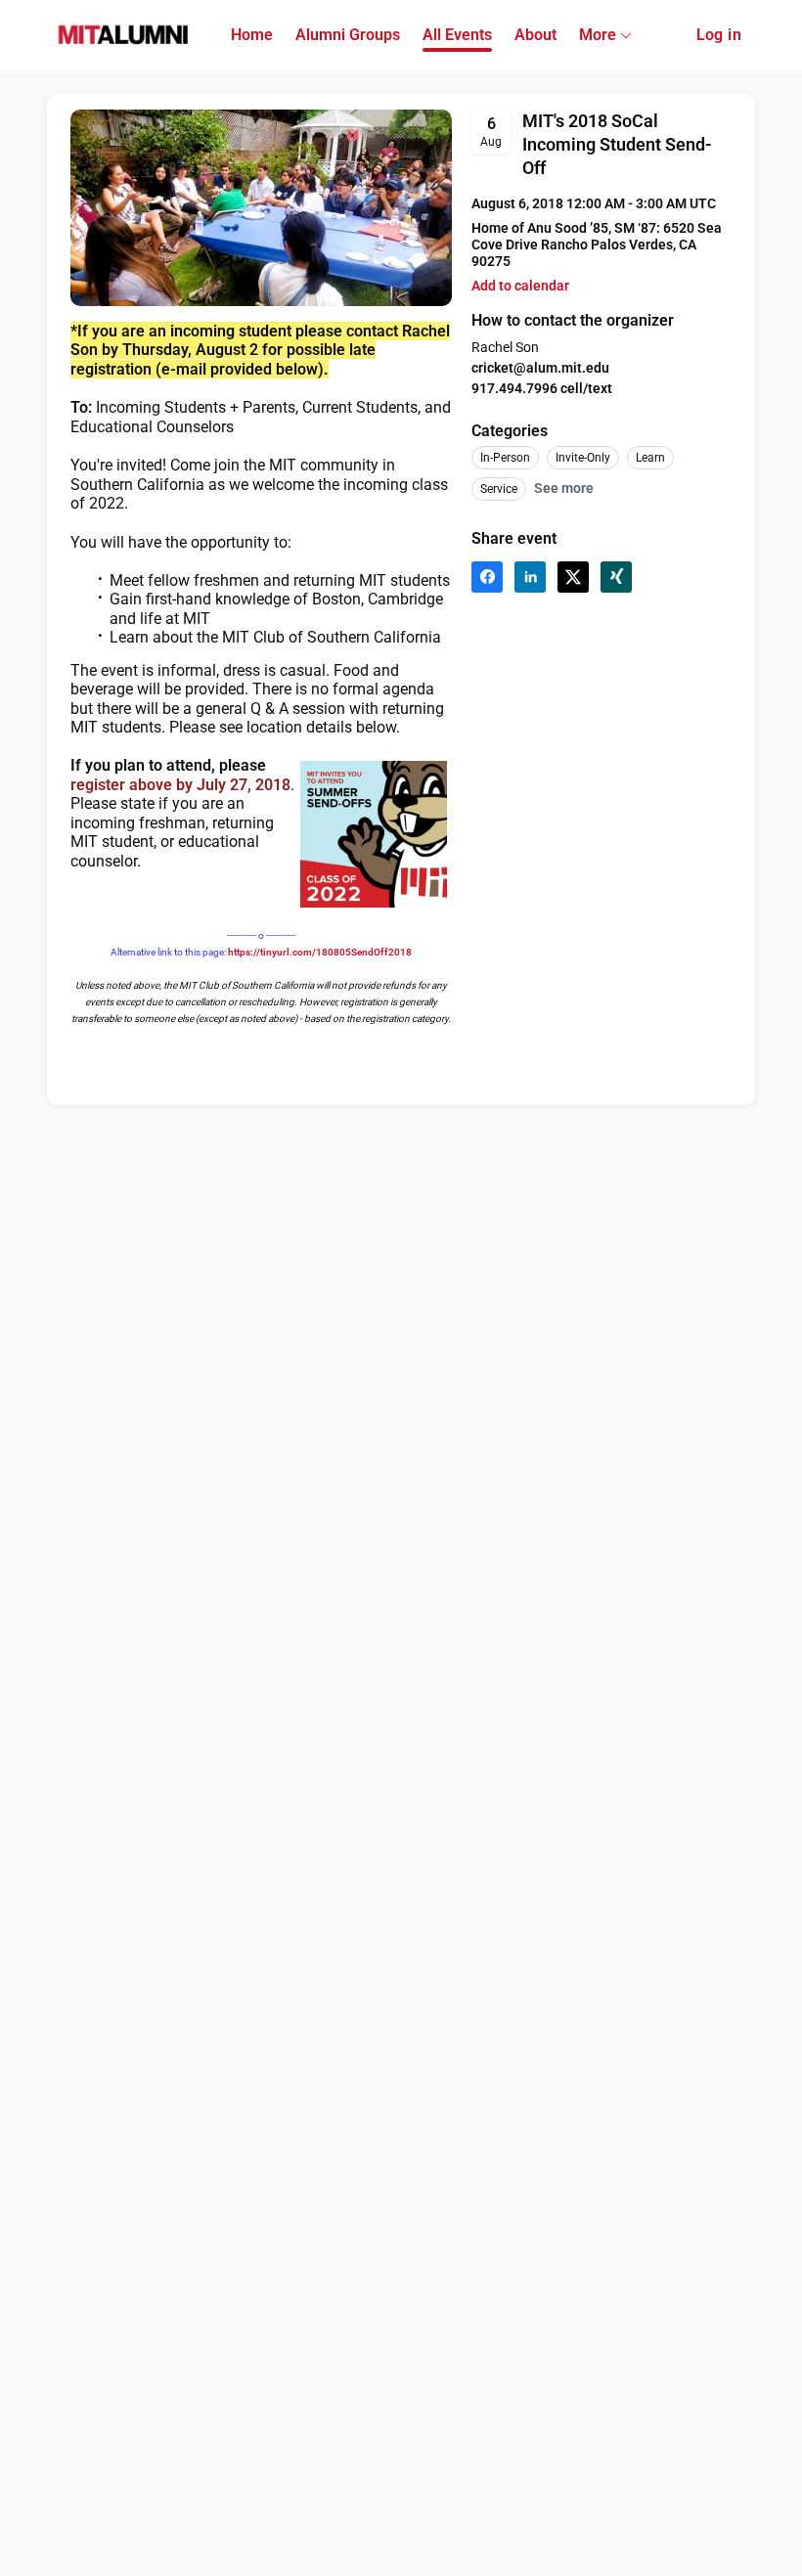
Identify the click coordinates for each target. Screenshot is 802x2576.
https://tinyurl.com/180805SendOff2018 (320, 952)
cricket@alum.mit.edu (540, 368)
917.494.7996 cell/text (542, 388)
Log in (719, 35)
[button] (520, 286)
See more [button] (564, 488)
